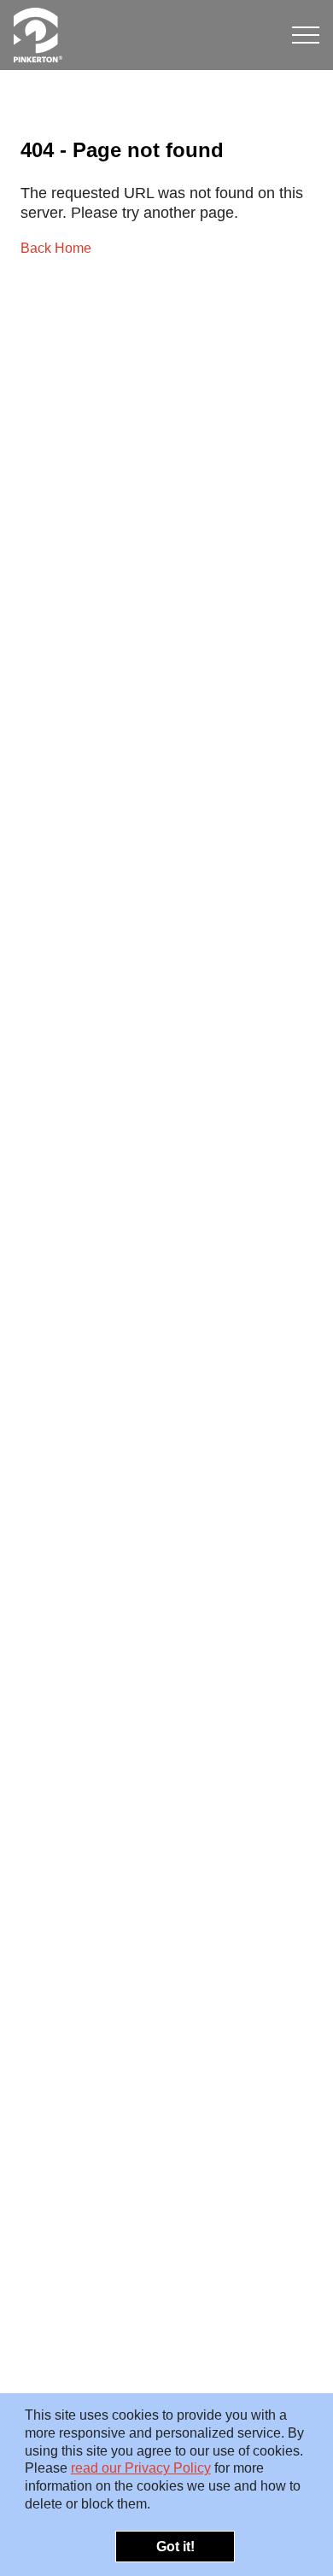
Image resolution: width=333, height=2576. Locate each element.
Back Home (56, 248)
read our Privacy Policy (141, 2468)
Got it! (175, 2547)
